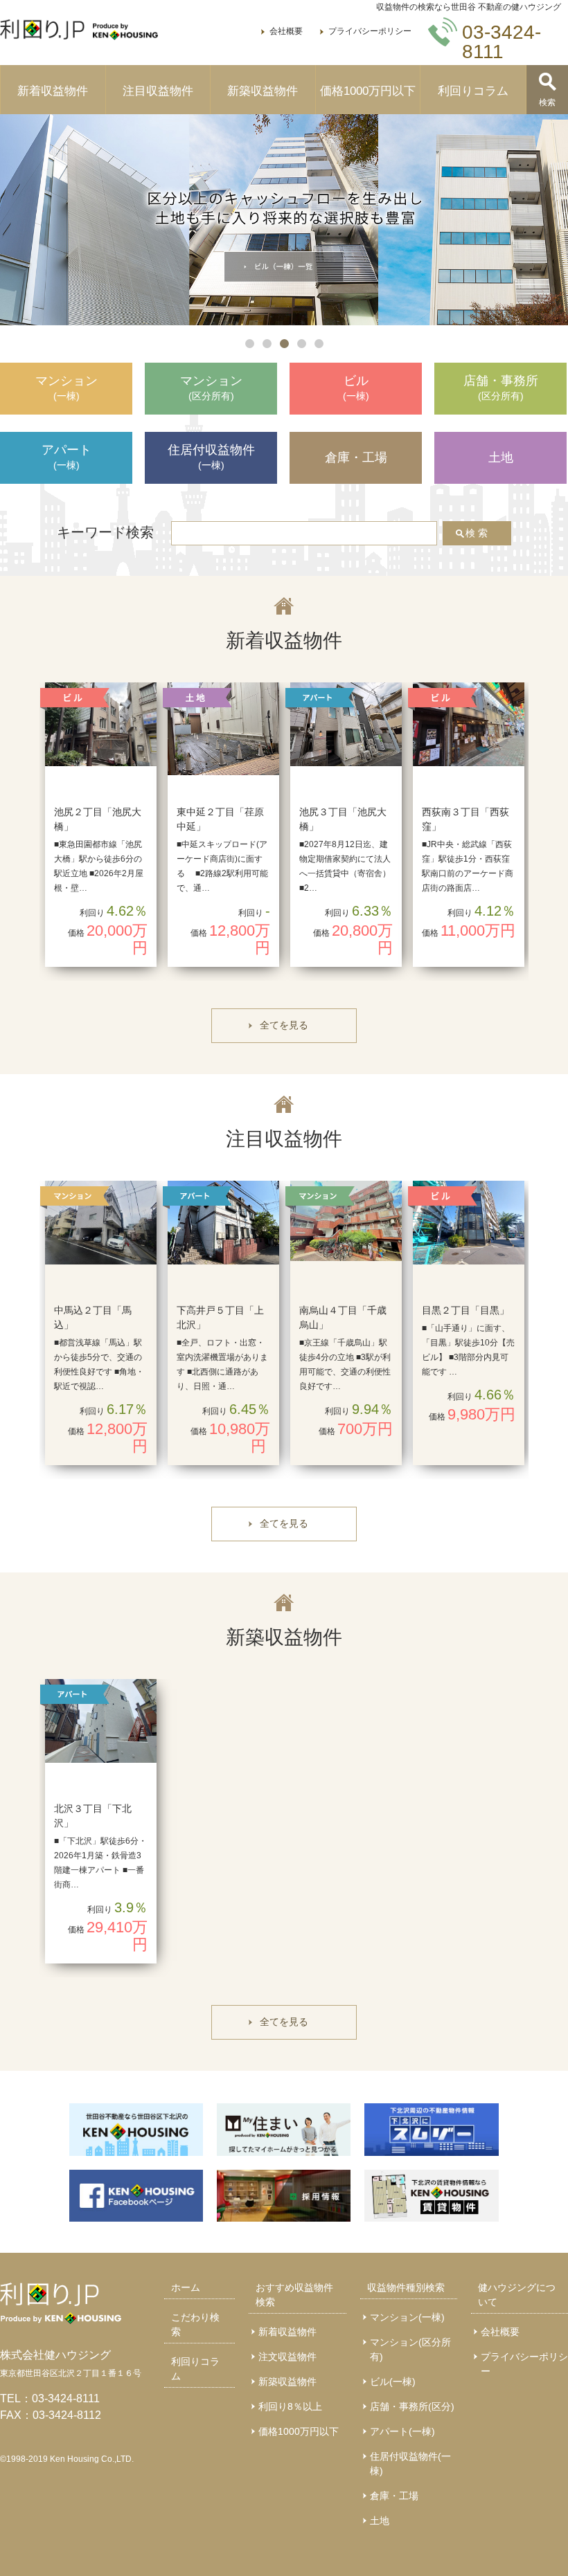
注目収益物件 (158, 91)
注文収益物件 (287, 2357)
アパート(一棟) (402, 2431)
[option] (284, 220)
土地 (380, 2521)
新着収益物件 (53, 91)
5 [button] (319, 344)
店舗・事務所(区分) (412, 2406)
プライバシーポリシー (370, 31)
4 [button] (302, 344)
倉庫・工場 (394, 2496)
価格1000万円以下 (368, 91)
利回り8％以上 (290, 2406)
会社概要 (286, 31)
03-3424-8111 (66, 2398)
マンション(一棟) (407, 2317)
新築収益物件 (263, 91)
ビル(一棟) (393, 2382)
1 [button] (250, 344)
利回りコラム (473, 91)
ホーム (186, 2287)
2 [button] (267, 344)
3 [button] (284, 344)
